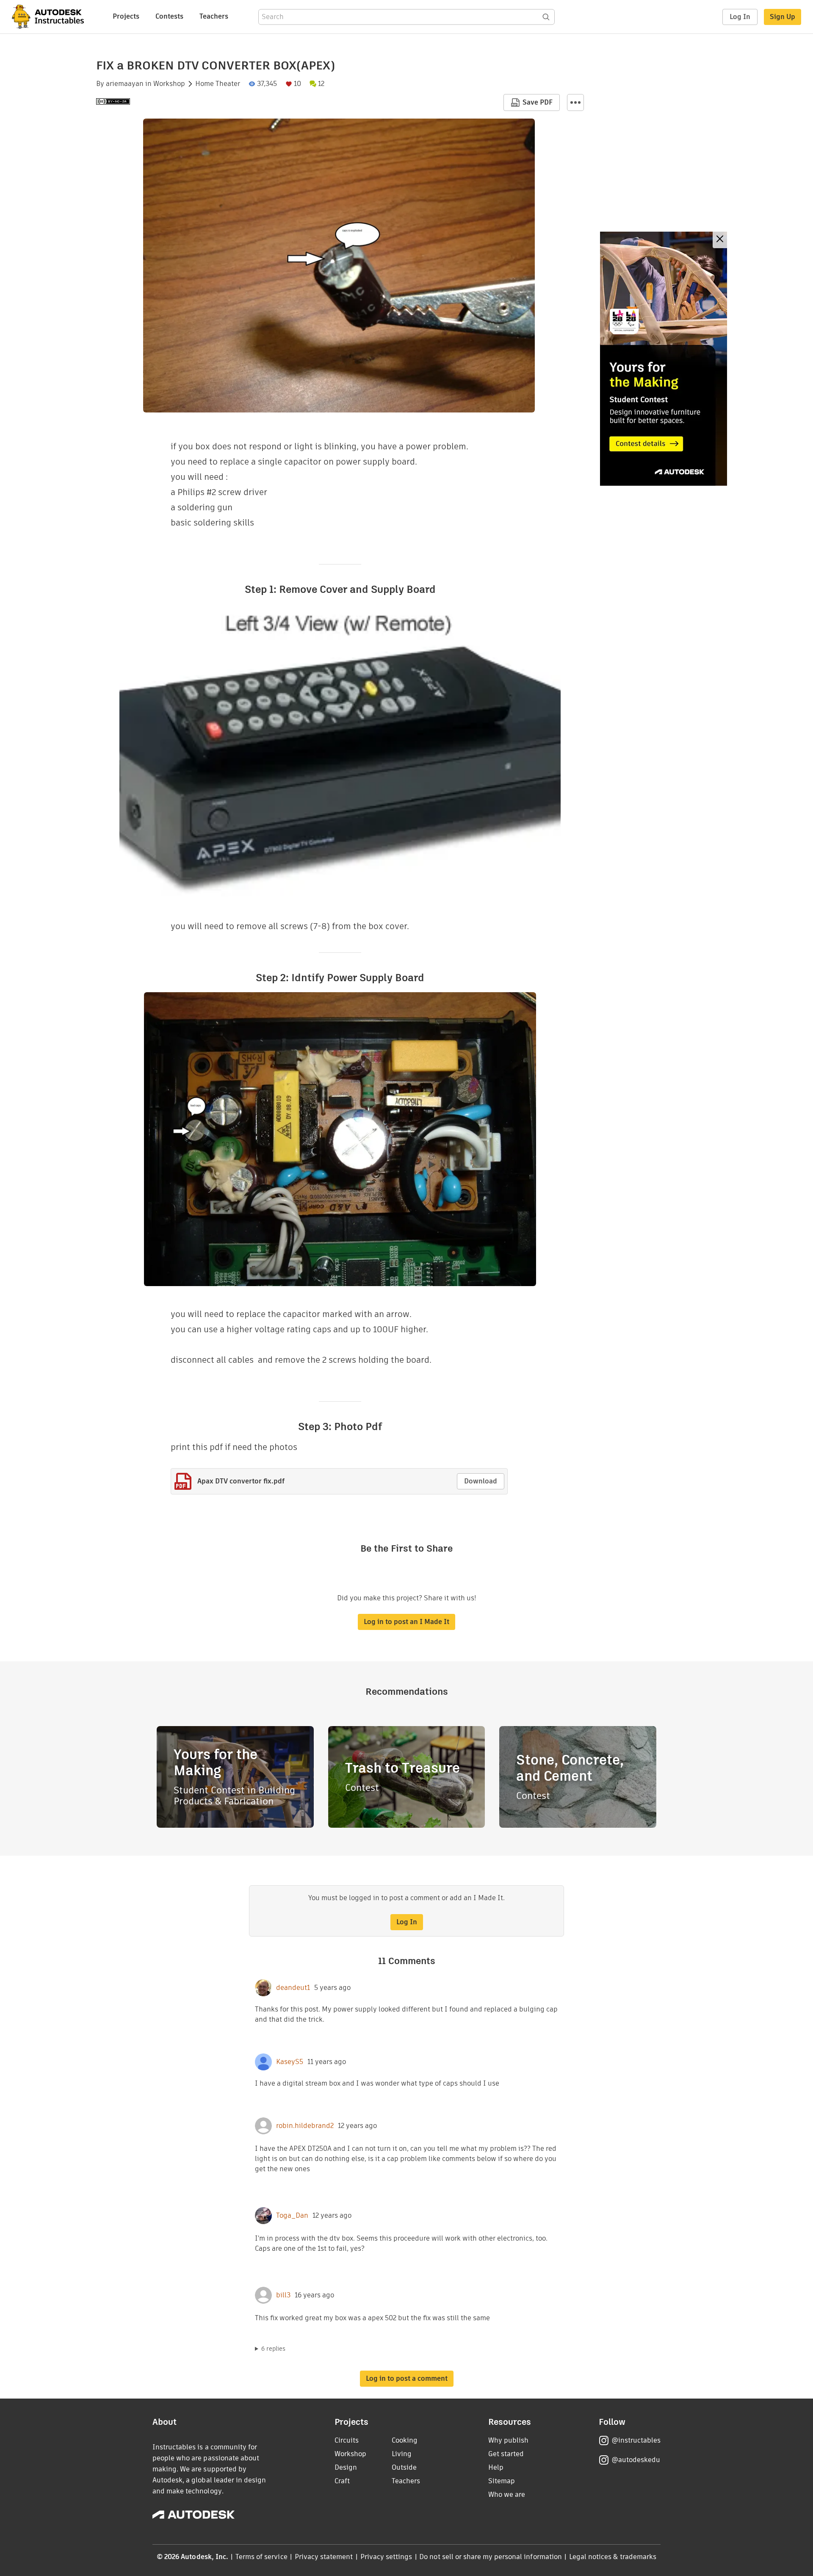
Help (496, 2467)
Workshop (169, 84)
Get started (506, 2454)
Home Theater (218, 84)
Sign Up (783, 17)
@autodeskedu (636, 2460)
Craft (342, 2481)
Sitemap (502, 2481)
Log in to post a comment (407, 2378)
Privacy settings (386, 2557)
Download (481, 1481)
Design (346, 2467)
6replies (273, 2349)
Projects (126, 16)
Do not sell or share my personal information (490, 2557)
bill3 (283, 2295)
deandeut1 (293, 1988)
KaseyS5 (290, 2062)
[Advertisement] (664, 359)
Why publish (508, 2440)
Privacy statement (324, 2557)
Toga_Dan (292, 2216)
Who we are (507, 2494)
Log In (740, 17)
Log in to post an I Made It (406, 1622)
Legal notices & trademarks (613, 2557)
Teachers (214, 16)
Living (402, 2454)
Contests (169, 16)
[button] (575, 102)
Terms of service (261, 2557)
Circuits (347, 2440)
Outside (404, 2467)
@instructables (636, 2440)
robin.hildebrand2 (305, 2126)
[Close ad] (720, 240)
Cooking (405, 2440)
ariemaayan (125, 84)
